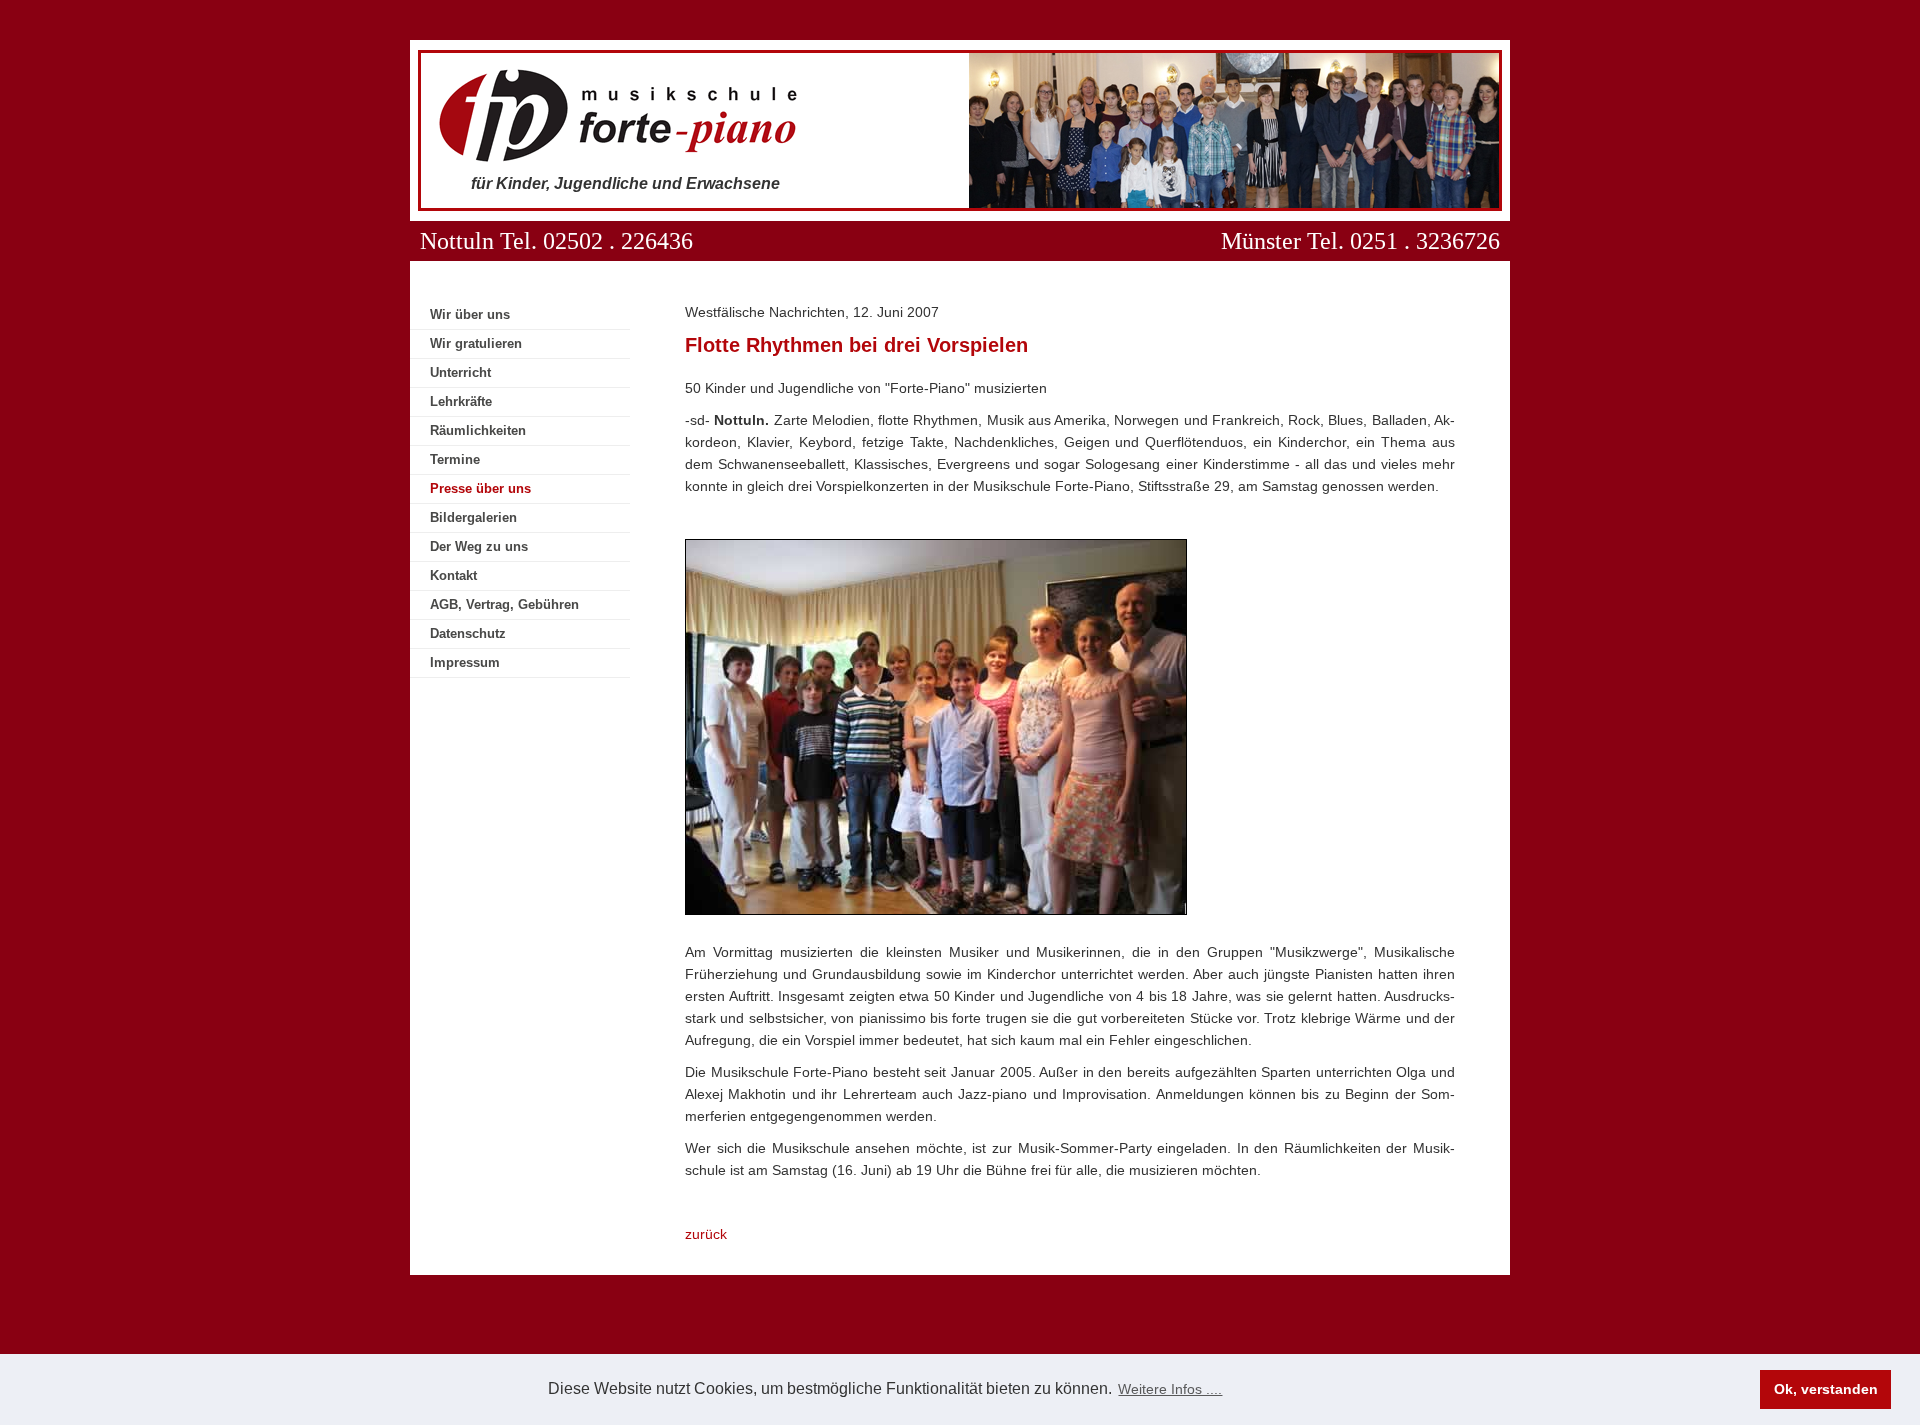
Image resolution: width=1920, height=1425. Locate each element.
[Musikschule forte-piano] (621, 158)
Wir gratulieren (476, 343)
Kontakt (453, 575)
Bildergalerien (473, 517)
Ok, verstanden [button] (1826, 1389)
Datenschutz (468, 633)
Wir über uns (470, 314)
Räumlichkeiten (478, 430)
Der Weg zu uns (479, 546)
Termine (455, 459)
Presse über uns (480, 488)
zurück (706, 1234)
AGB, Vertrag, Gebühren (504, 604)
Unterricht (460, 372)
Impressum (465, 662)
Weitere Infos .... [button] (1170, 1389)
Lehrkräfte (461, 401)
